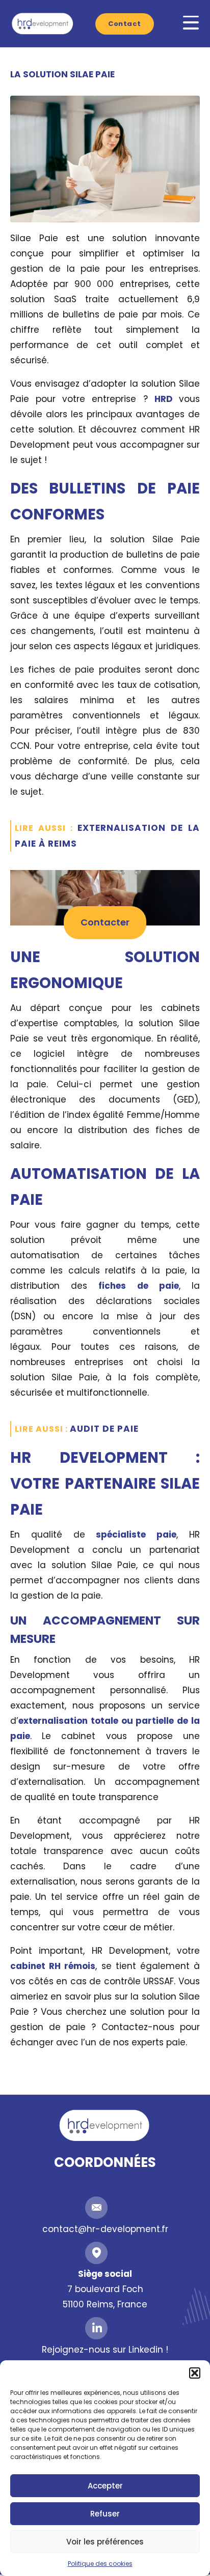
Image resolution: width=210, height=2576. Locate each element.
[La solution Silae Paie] (105, 158)
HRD (167, 399)
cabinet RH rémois (53, 1966)
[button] (195, 2373)
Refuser (105, 2514)
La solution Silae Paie (62, 74)
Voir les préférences (105, 2542)
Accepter (105, 2486)
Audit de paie (104, 1429)
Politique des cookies (100, 2564)
